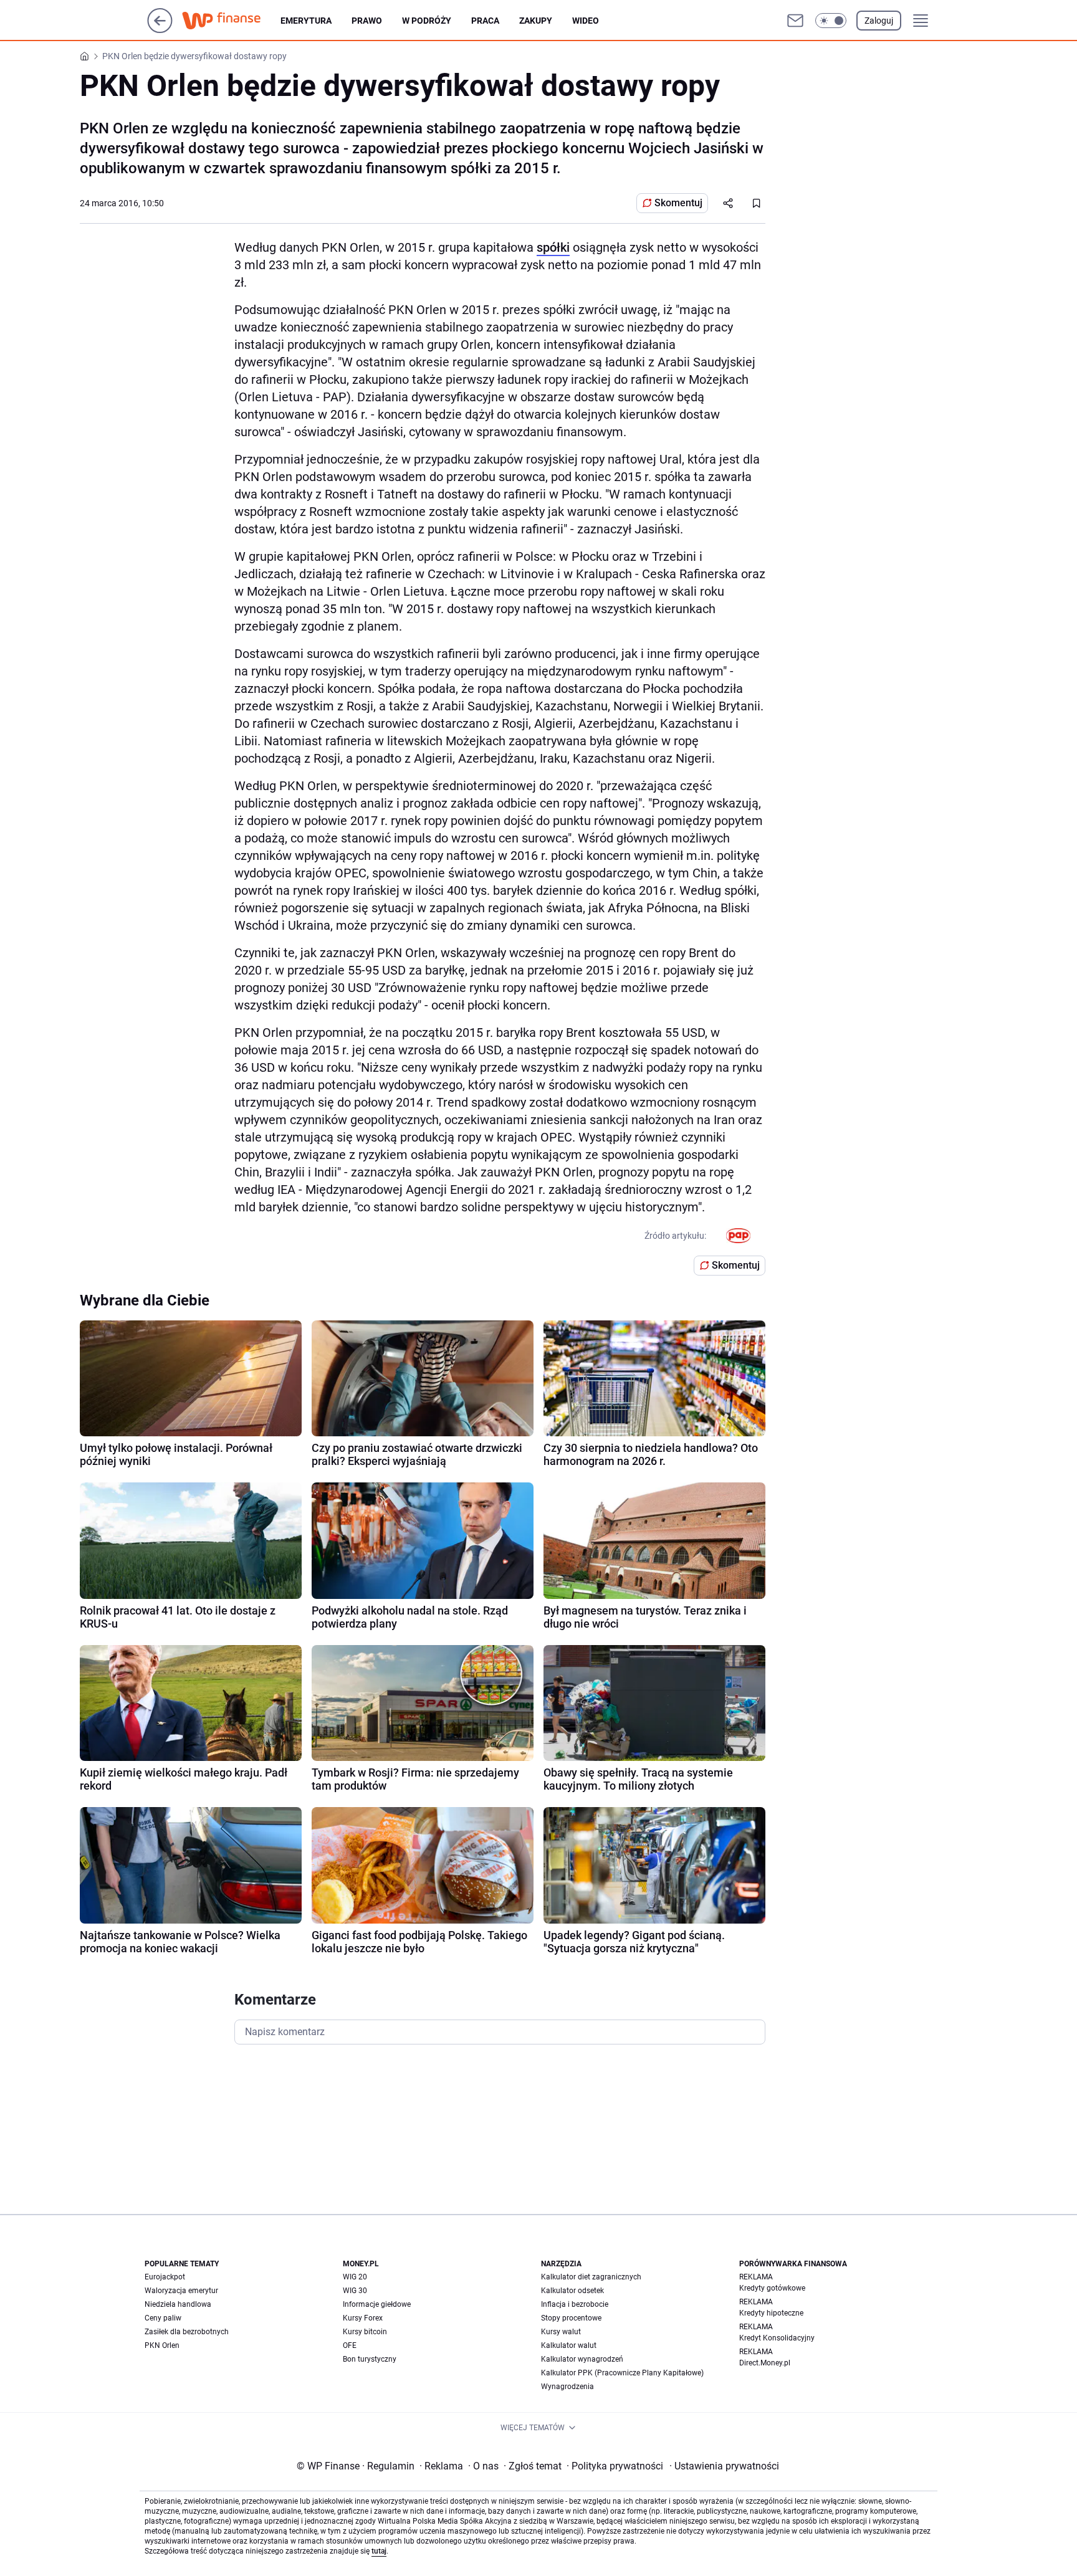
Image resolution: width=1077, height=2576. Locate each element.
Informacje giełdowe (377, 2304)
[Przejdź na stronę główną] (160, 30)
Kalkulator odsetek (572, 2291)
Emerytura (306, 21)
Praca (485, 21)
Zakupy (536, 21)
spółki (553, 247)
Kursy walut (561, 2332)
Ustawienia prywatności (724, 2466)
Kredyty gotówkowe (772, 2288)
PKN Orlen (162, 2345)
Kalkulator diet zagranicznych (591, 2277)
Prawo (367, 21)
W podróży (427, 21)
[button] (831, 21)
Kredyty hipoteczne (771, 2313)
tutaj (379, 2551)
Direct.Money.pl (765, 2363)
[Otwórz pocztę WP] (795, 21)
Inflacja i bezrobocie (575, 2304)
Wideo (586, 21)
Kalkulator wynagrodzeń (582, 2359)
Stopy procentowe (571, 2318)
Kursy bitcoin (365, 2332)
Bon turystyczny (370, 2359)
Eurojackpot (165, 2277)
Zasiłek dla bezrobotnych (187, 2332)
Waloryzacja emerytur (181, 2291)
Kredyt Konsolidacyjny (777, 2338)
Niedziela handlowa (178, 2304)
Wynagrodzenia (567, 2387)
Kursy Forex (363, 2318)
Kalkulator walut (569, 2345)
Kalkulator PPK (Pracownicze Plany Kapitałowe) (622, 2373)
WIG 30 (355, 2291)
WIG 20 (355, 2277)
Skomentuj (678, 203)
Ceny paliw (163, 2318)
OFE (350, 2345)
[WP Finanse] (231, 21)
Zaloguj (879, 21)
